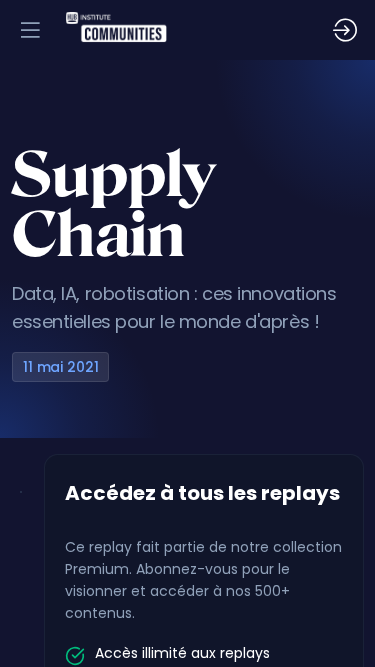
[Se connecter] (345, 30)
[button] (30, 30)
